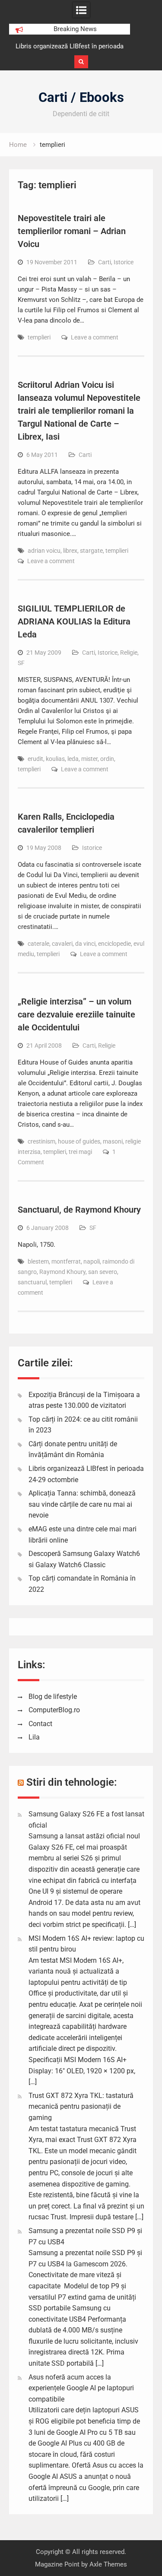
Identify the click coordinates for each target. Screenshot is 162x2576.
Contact (40, 1724)
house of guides (79, 1141)
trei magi (80, 1152)
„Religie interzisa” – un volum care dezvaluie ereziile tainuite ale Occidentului (76, 1014)
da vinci (85, 944)
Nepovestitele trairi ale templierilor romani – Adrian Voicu (72, 231)
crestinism (41, 1141)
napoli (92, 1261)
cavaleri (62, 944)
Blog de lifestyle (53, 1697)
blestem (38, 1261)
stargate (91, 551)
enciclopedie (114, 944)
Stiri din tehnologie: (72, 1782)
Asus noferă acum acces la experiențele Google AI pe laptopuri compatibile (81, 2388)
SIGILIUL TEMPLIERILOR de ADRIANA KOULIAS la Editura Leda (74, 621)
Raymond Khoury (62, 1272)
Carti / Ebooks (81, 97)
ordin (107, 759)
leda (73, 759)
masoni (113, 1141)
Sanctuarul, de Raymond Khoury (79, 1210)
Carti (105, 262)
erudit (35, 759)
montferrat (66, 1261)
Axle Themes (108, 2564)
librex (70, 551)
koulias (55, 759)
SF (21, 663)
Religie (129, 653)
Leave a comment (95, 337)
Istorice (124, 262)
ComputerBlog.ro (54, 1710)
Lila (34, 1737)
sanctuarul (32, 1282)
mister (89, 759)
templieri (39, 337)
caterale (38, 944)
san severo (103, 1272)
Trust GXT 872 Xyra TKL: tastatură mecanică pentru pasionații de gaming (81, 2107)
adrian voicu (44, 551)
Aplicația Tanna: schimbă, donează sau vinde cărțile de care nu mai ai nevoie (82, 1504)
